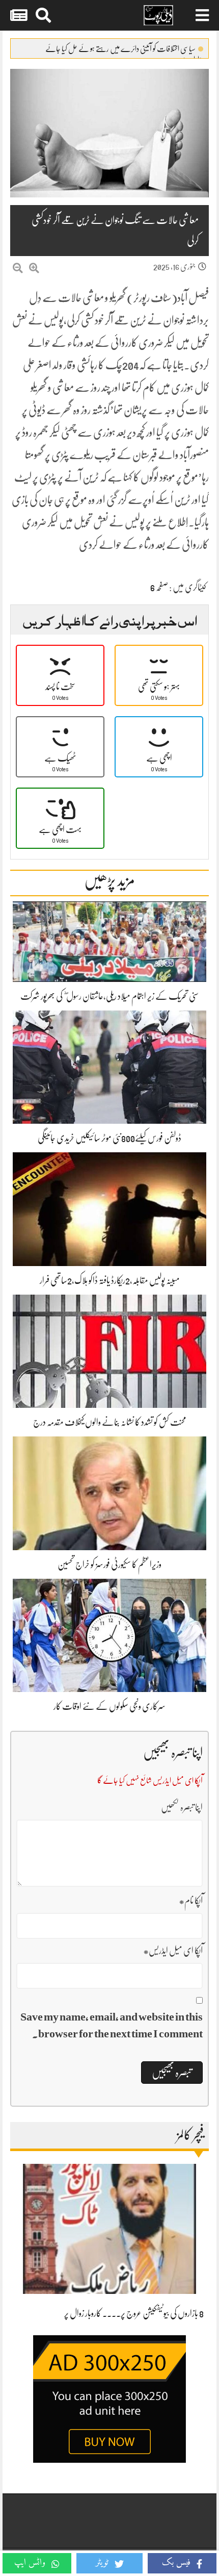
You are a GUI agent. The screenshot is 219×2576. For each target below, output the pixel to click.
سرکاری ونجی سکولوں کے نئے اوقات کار (109, 1706)
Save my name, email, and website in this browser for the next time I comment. (112, 2025)
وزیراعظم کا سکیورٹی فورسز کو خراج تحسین (109, 1564)
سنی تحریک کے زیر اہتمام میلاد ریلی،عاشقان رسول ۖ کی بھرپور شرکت (109, 996)
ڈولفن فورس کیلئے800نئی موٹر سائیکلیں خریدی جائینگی (109, 1138)
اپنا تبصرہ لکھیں (182, 1807)
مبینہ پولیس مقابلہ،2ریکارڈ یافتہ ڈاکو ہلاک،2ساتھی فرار (110, 1280)
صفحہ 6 (159, 587)
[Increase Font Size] (34, 269)
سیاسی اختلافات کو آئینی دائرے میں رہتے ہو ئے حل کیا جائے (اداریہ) (124, 51)
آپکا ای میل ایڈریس (173, 1951)
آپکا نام (191, 1901)
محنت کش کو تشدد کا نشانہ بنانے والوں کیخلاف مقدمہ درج (110, 1422)
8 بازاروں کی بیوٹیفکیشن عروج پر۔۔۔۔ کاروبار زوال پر (134, 2313)
